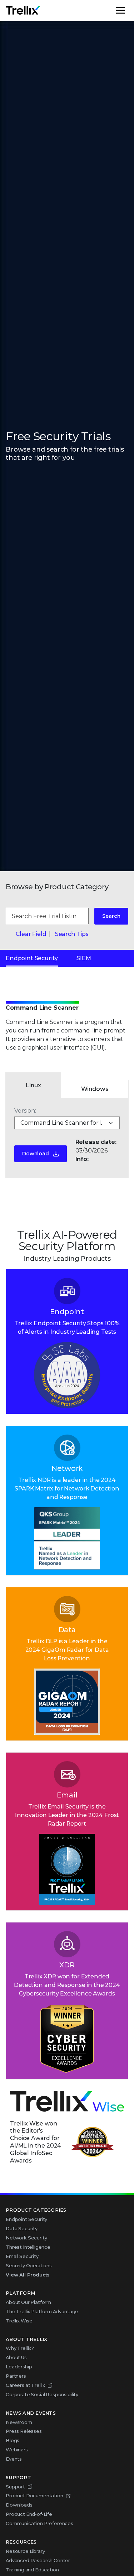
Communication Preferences (39, 2523)
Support (15, 2487)
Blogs (13, 2440)
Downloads (19, 2505)
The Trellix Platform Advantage (42, 2311)
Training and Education (32, 2570)
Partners (16, 2376)
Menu (128, 10)
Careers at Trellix (25, 2385)
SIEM (84, 958)
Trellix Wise (19, 2321)
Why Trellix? (20, 2348)
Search (111, 916)
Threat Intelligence (28, 2247)
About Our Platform (28, 2302)
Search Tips (72, 934)
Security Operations (29, 2265)
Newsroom (19, 2422)
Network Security (26, 2238)
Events (14, 2459)
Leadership (19, 2367)
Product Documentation (34, 2496)
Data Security (22, 2228)
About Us (16, 2357)
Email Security (22, 2256)
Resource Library (25, 2551)
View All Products (28, 2275)
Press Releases (24, 2431)
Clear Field (31, 934)
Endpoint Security (32, 958)
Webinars (17, 2450)
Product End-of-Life (29, 2514)
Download (36, 1154)
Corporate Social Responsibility (42, 2394)
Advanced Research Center (38, 2560)
